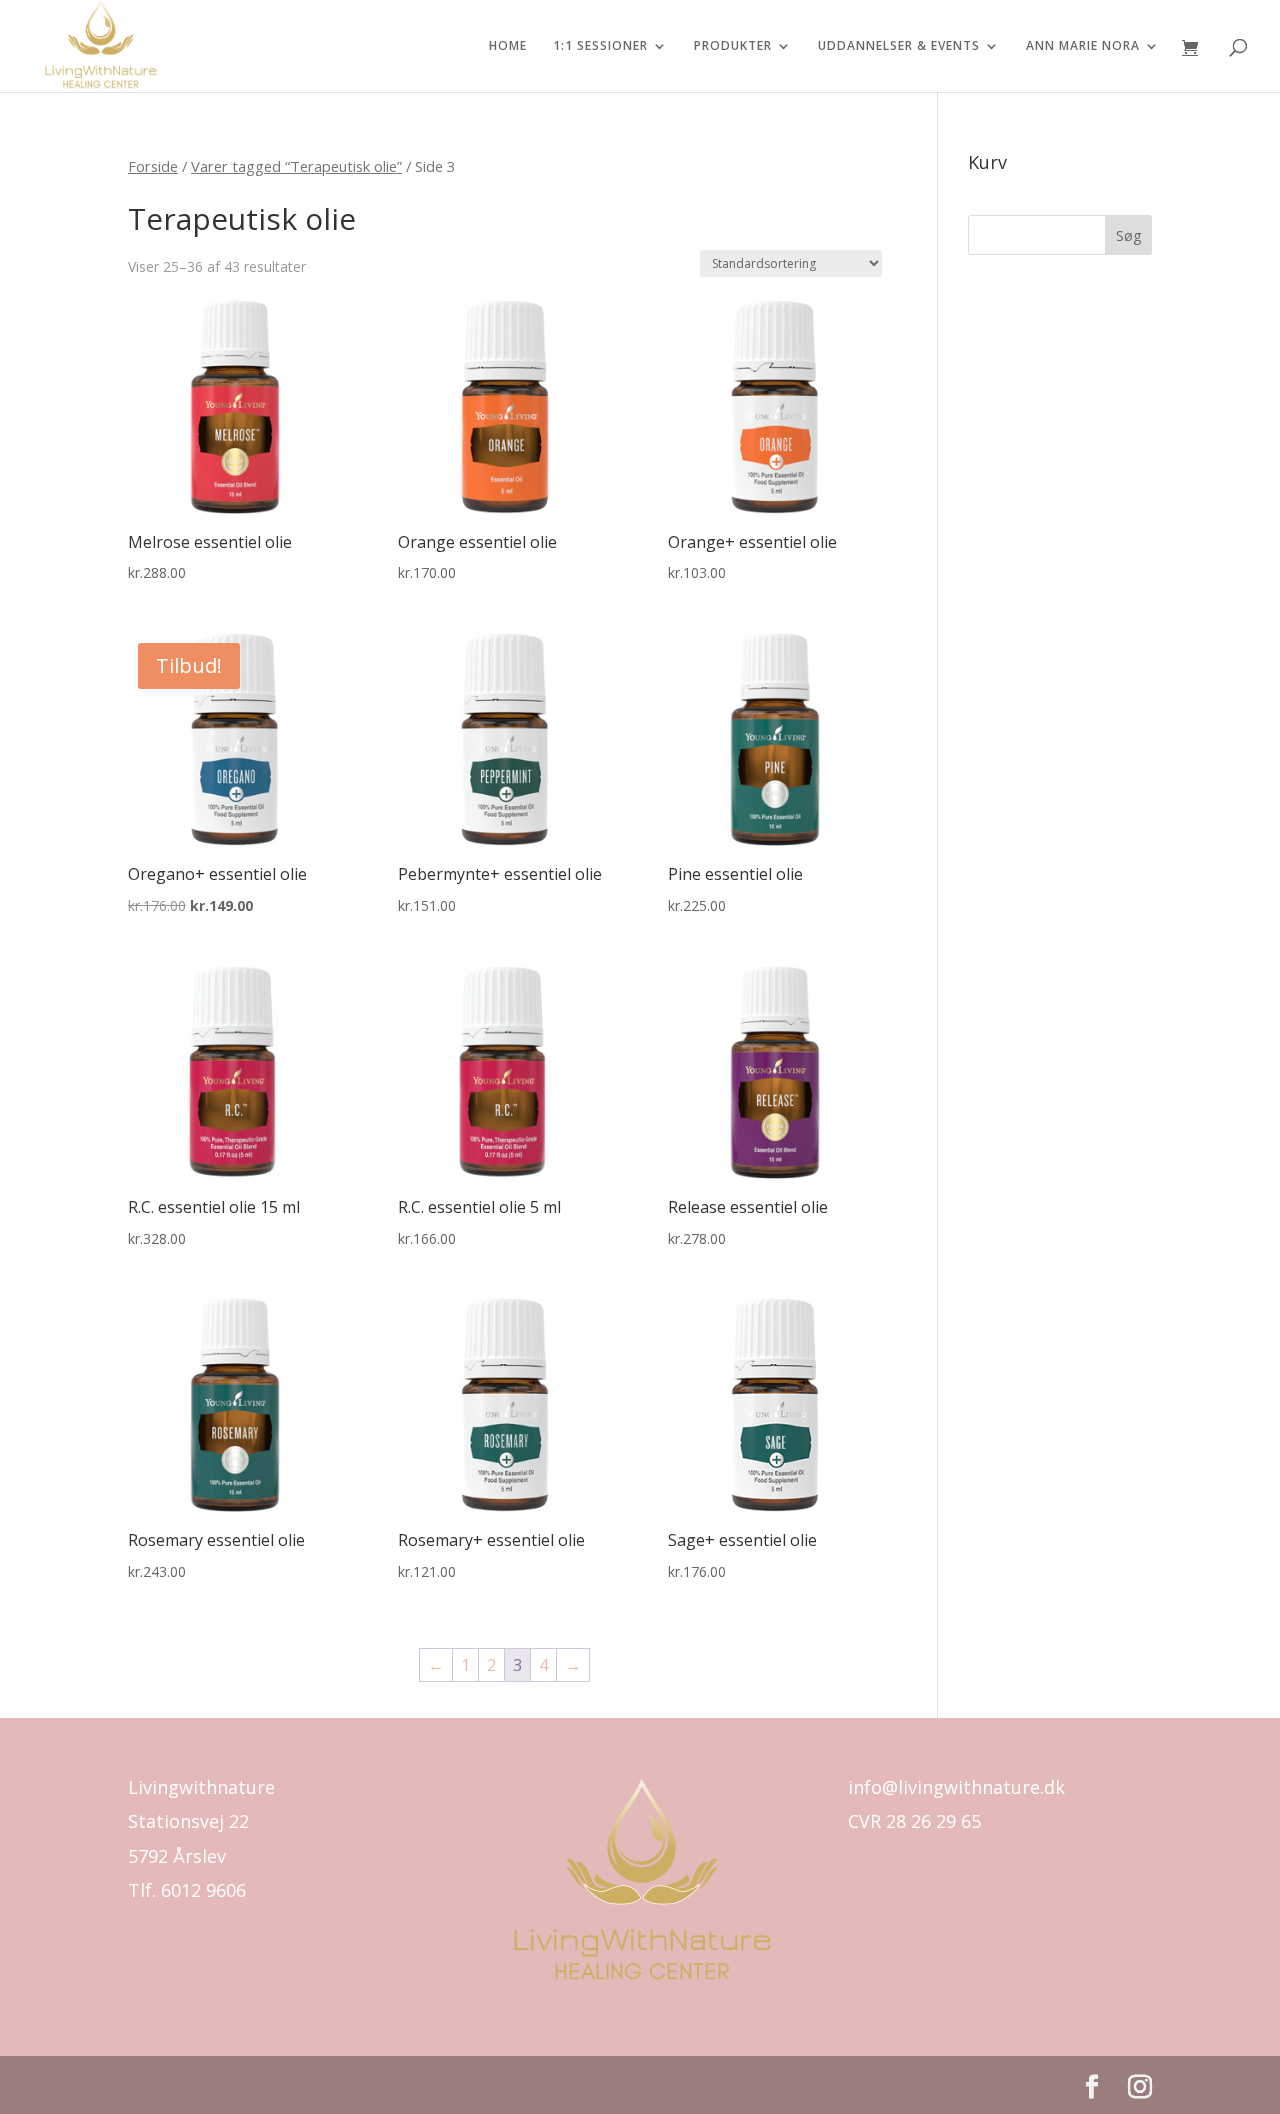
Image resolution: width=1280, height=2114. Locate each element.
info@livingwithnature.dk (956, 1787)
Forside (153, 166)
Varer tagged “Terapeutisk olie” (296, 166)
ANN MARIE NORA (1083, 46)
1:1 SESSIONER (600, 46)
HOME (508, 46)
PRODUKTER (733, 46)
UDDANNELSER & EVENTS (899, 46)
